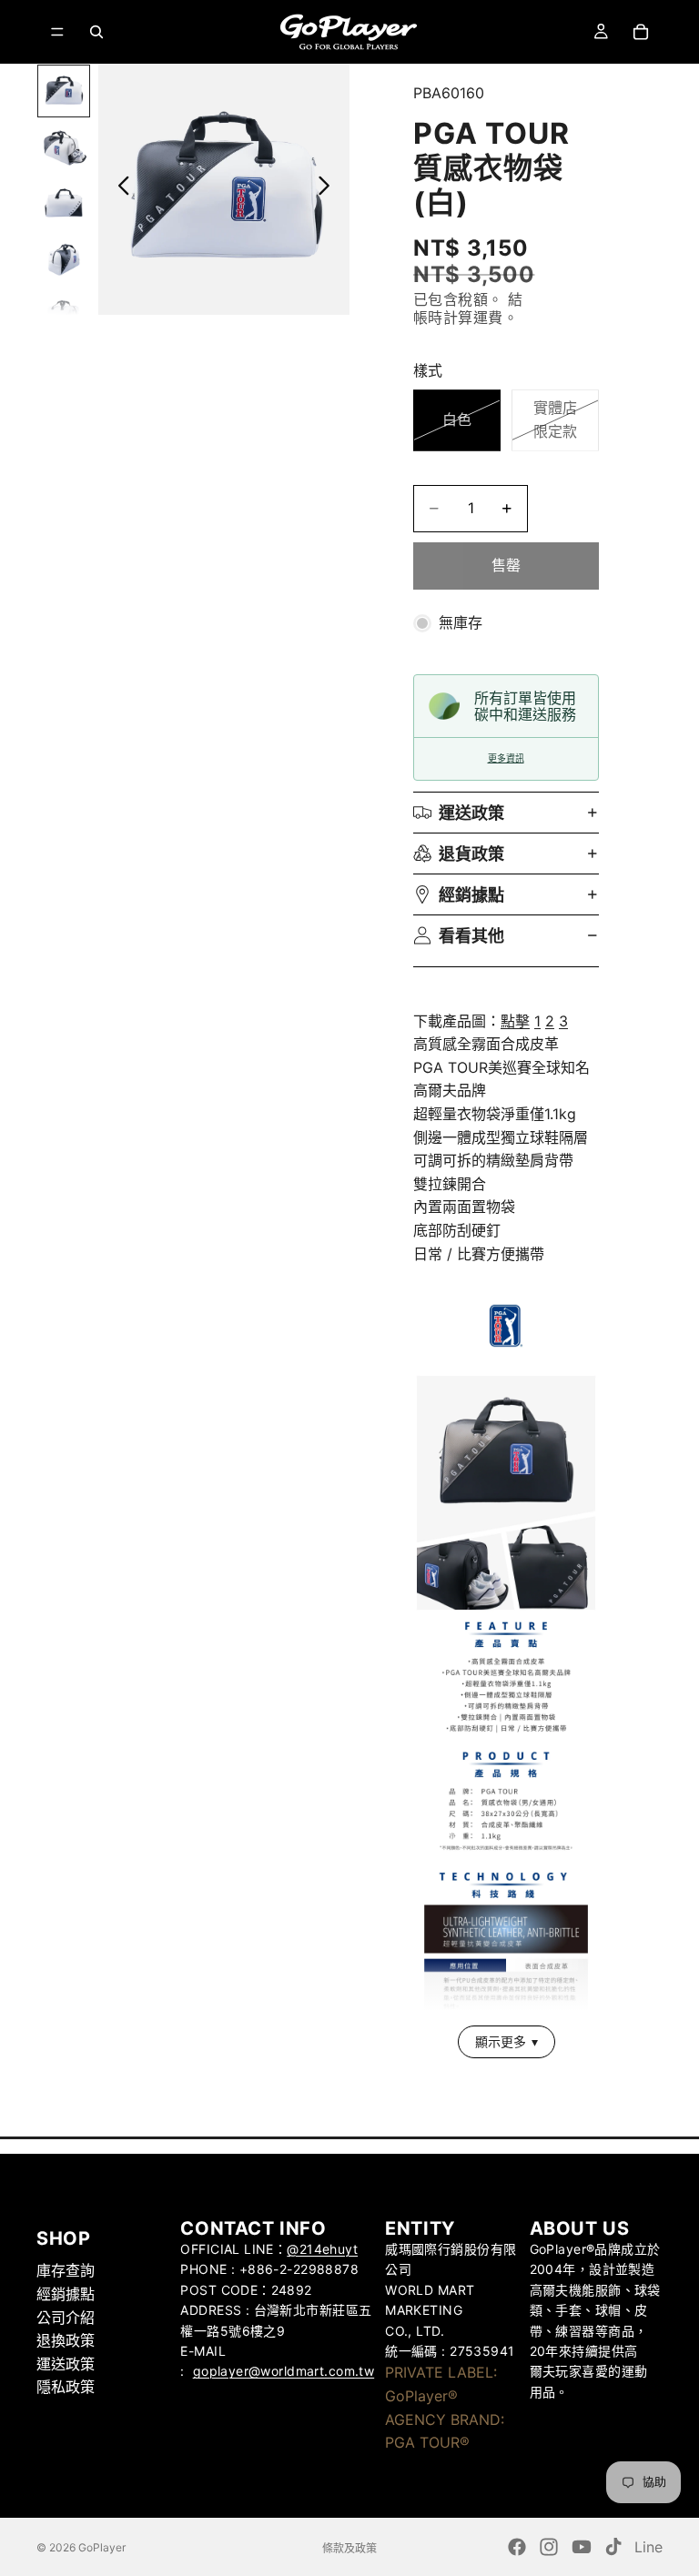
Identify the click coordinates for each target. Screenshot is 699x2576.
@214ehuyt (322, 2249)
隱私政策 (66, 2387)
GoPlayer (102, 2547)
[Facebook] (517, 2547)
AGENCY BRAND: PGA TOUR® (445, 2430)
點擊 (515, 1021)
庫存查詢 (66, 2270)
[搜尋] (96, 32)
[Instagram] (549, 2547)
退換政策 (66, 2340)
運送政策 (471, 813)
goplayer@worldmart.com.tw (284, 2371)
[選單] (57, 32)
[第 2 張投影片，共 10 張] (64, 147)
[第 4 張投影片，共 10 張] (64, 259)
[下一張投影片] (329, 189)
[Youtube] (582, 2547)
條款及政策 (349, 2548)
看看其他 (471, 936)
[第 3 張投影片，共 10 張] (64, 204)
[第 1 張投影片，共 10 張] (64, 91)
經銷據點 (471, 895)
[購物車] (641, 32)
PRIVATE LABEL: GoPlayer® (441, 2384)
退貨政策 (471, 854)
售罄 (506, 565)
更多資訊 (506, 758)
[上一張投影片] (119, 189)
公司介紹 (66, 2317)
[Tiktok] (613, 2547)
